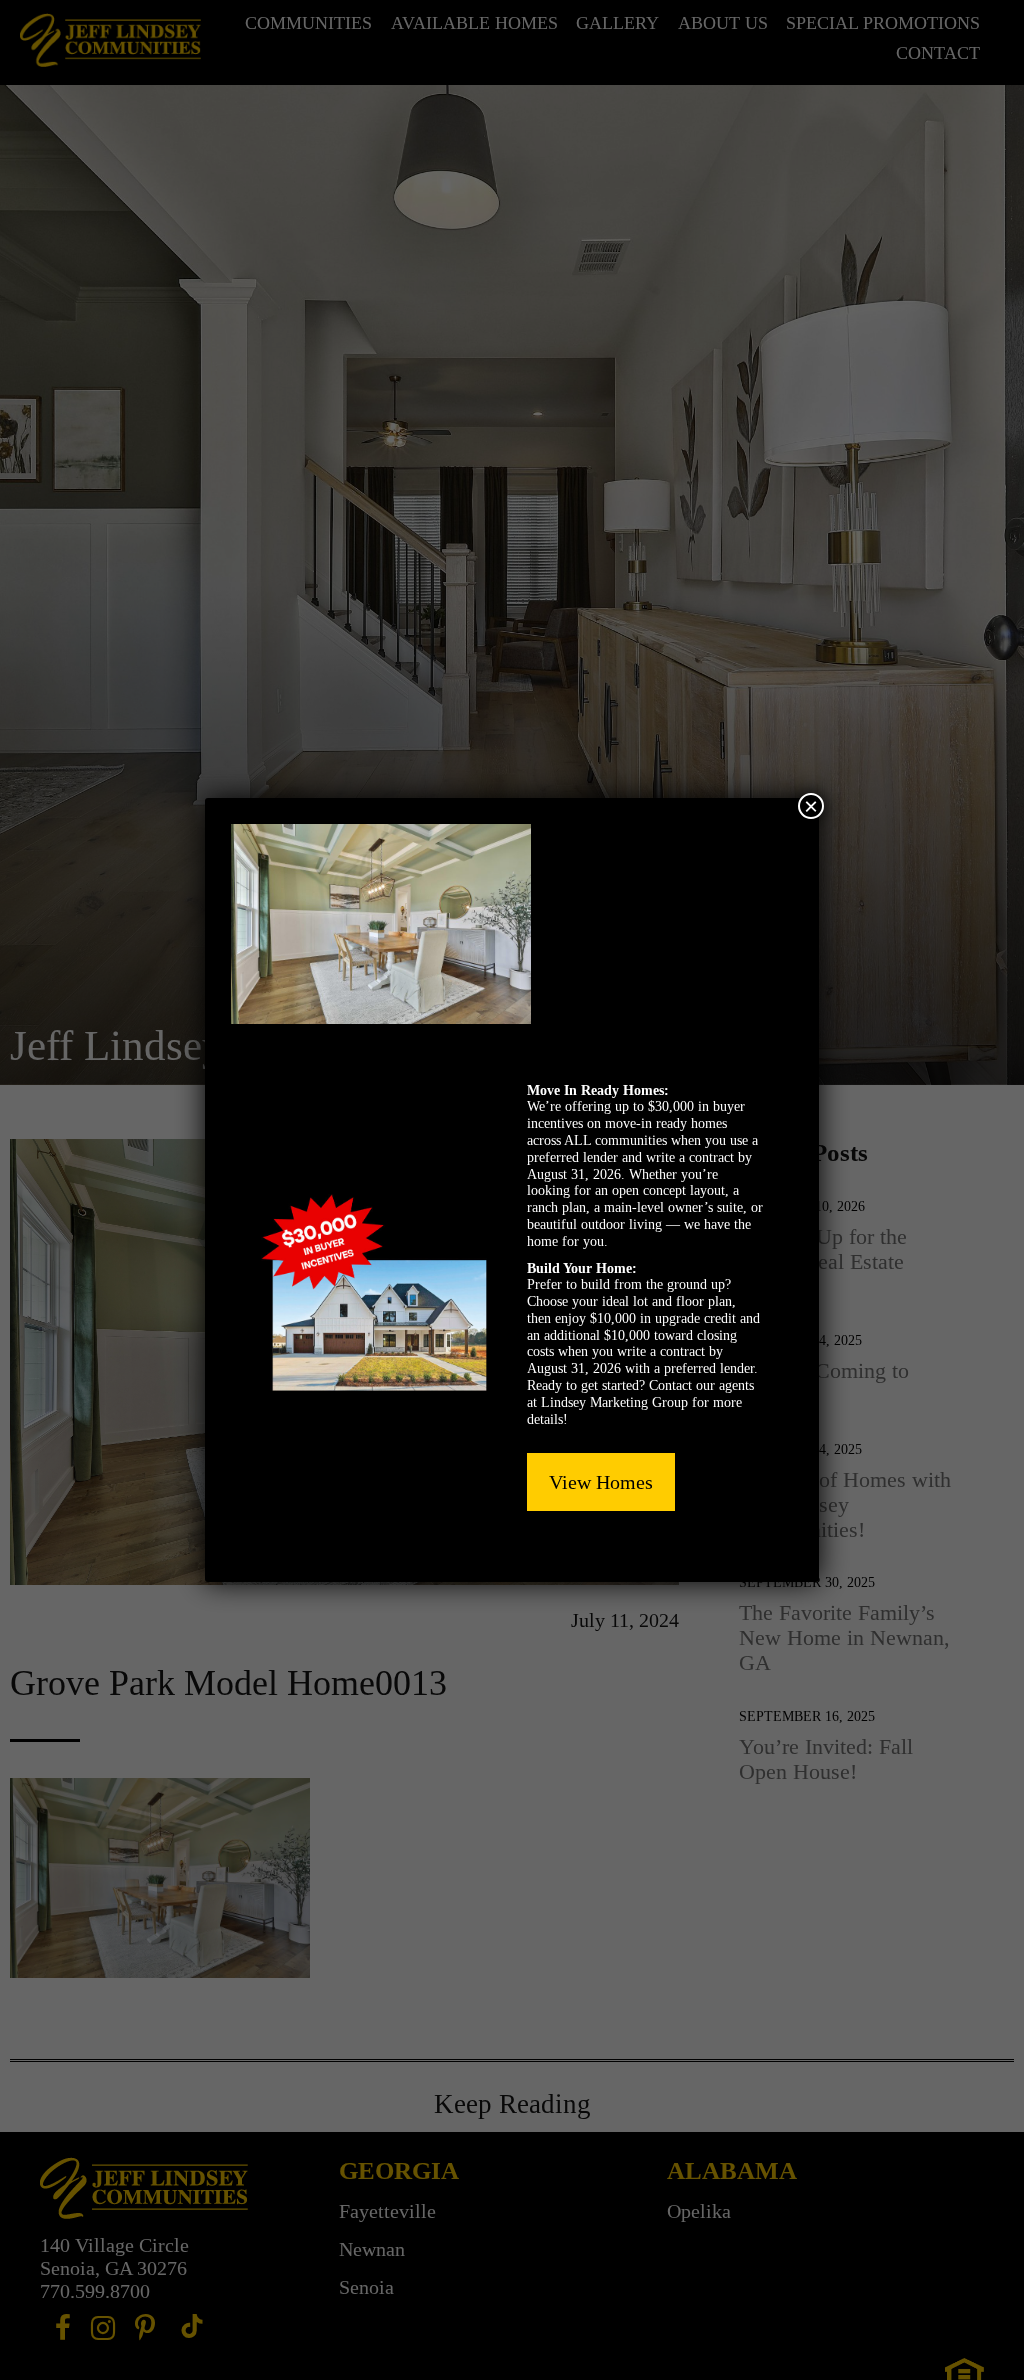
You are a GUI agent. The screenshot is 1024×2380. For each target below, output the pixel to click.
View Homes (601, 1482)
